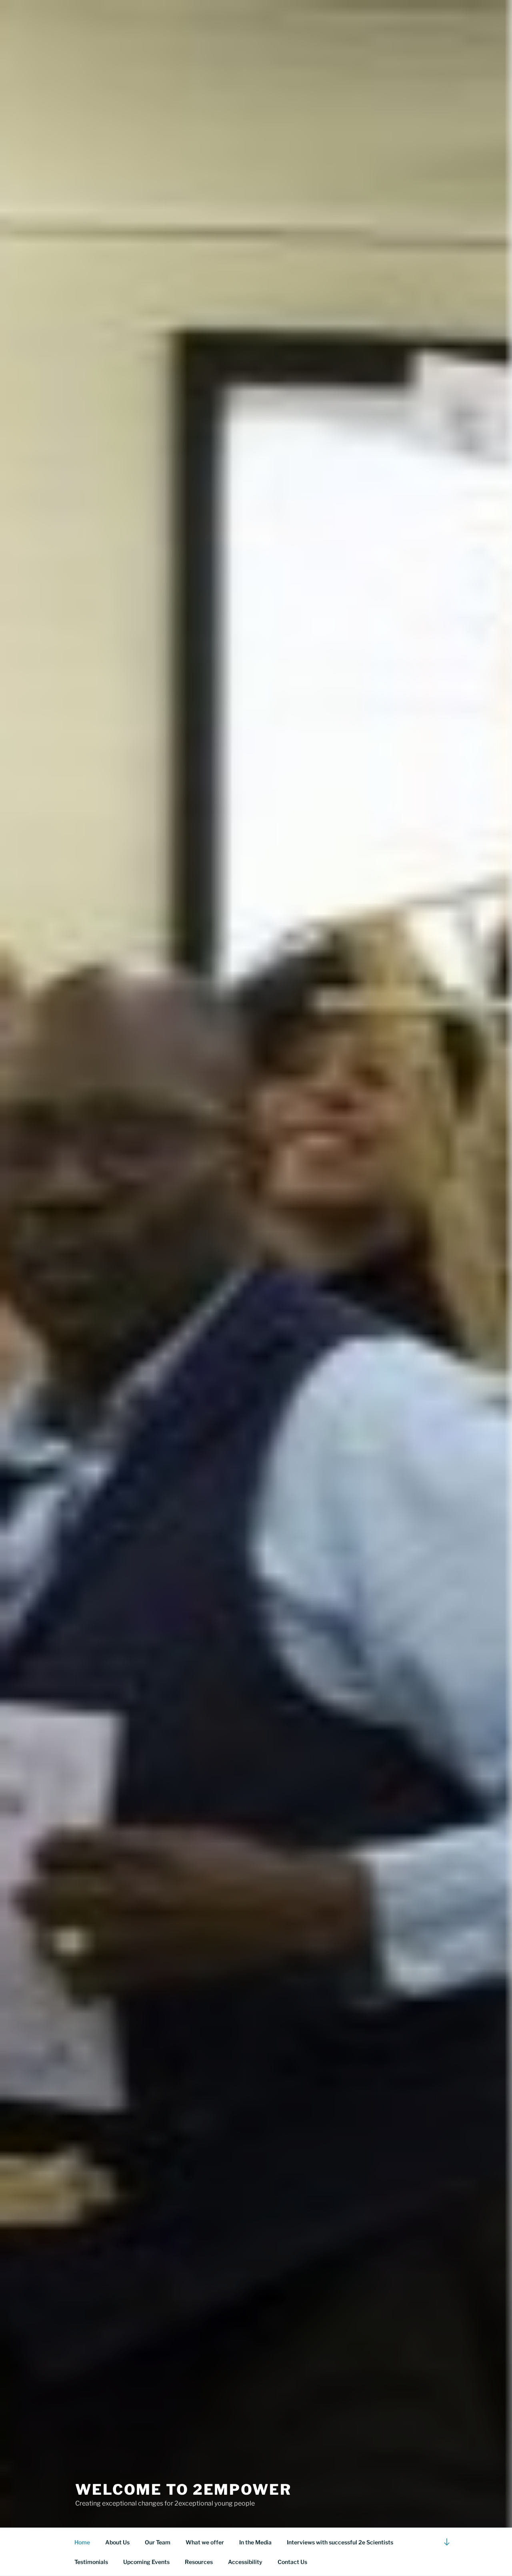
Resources (199, 2562)
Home (82, 2542)
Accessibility (245, 2562)
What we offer (205, 2542)
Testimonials (91, 2562)
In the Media (255, 2542)
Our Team (158, 2542)
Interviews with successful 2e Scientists (340, 2542)
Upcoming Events (146, 2562)
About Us (117, 2542)
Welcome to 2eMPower (183, 2490)
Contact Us (292, 2562)
